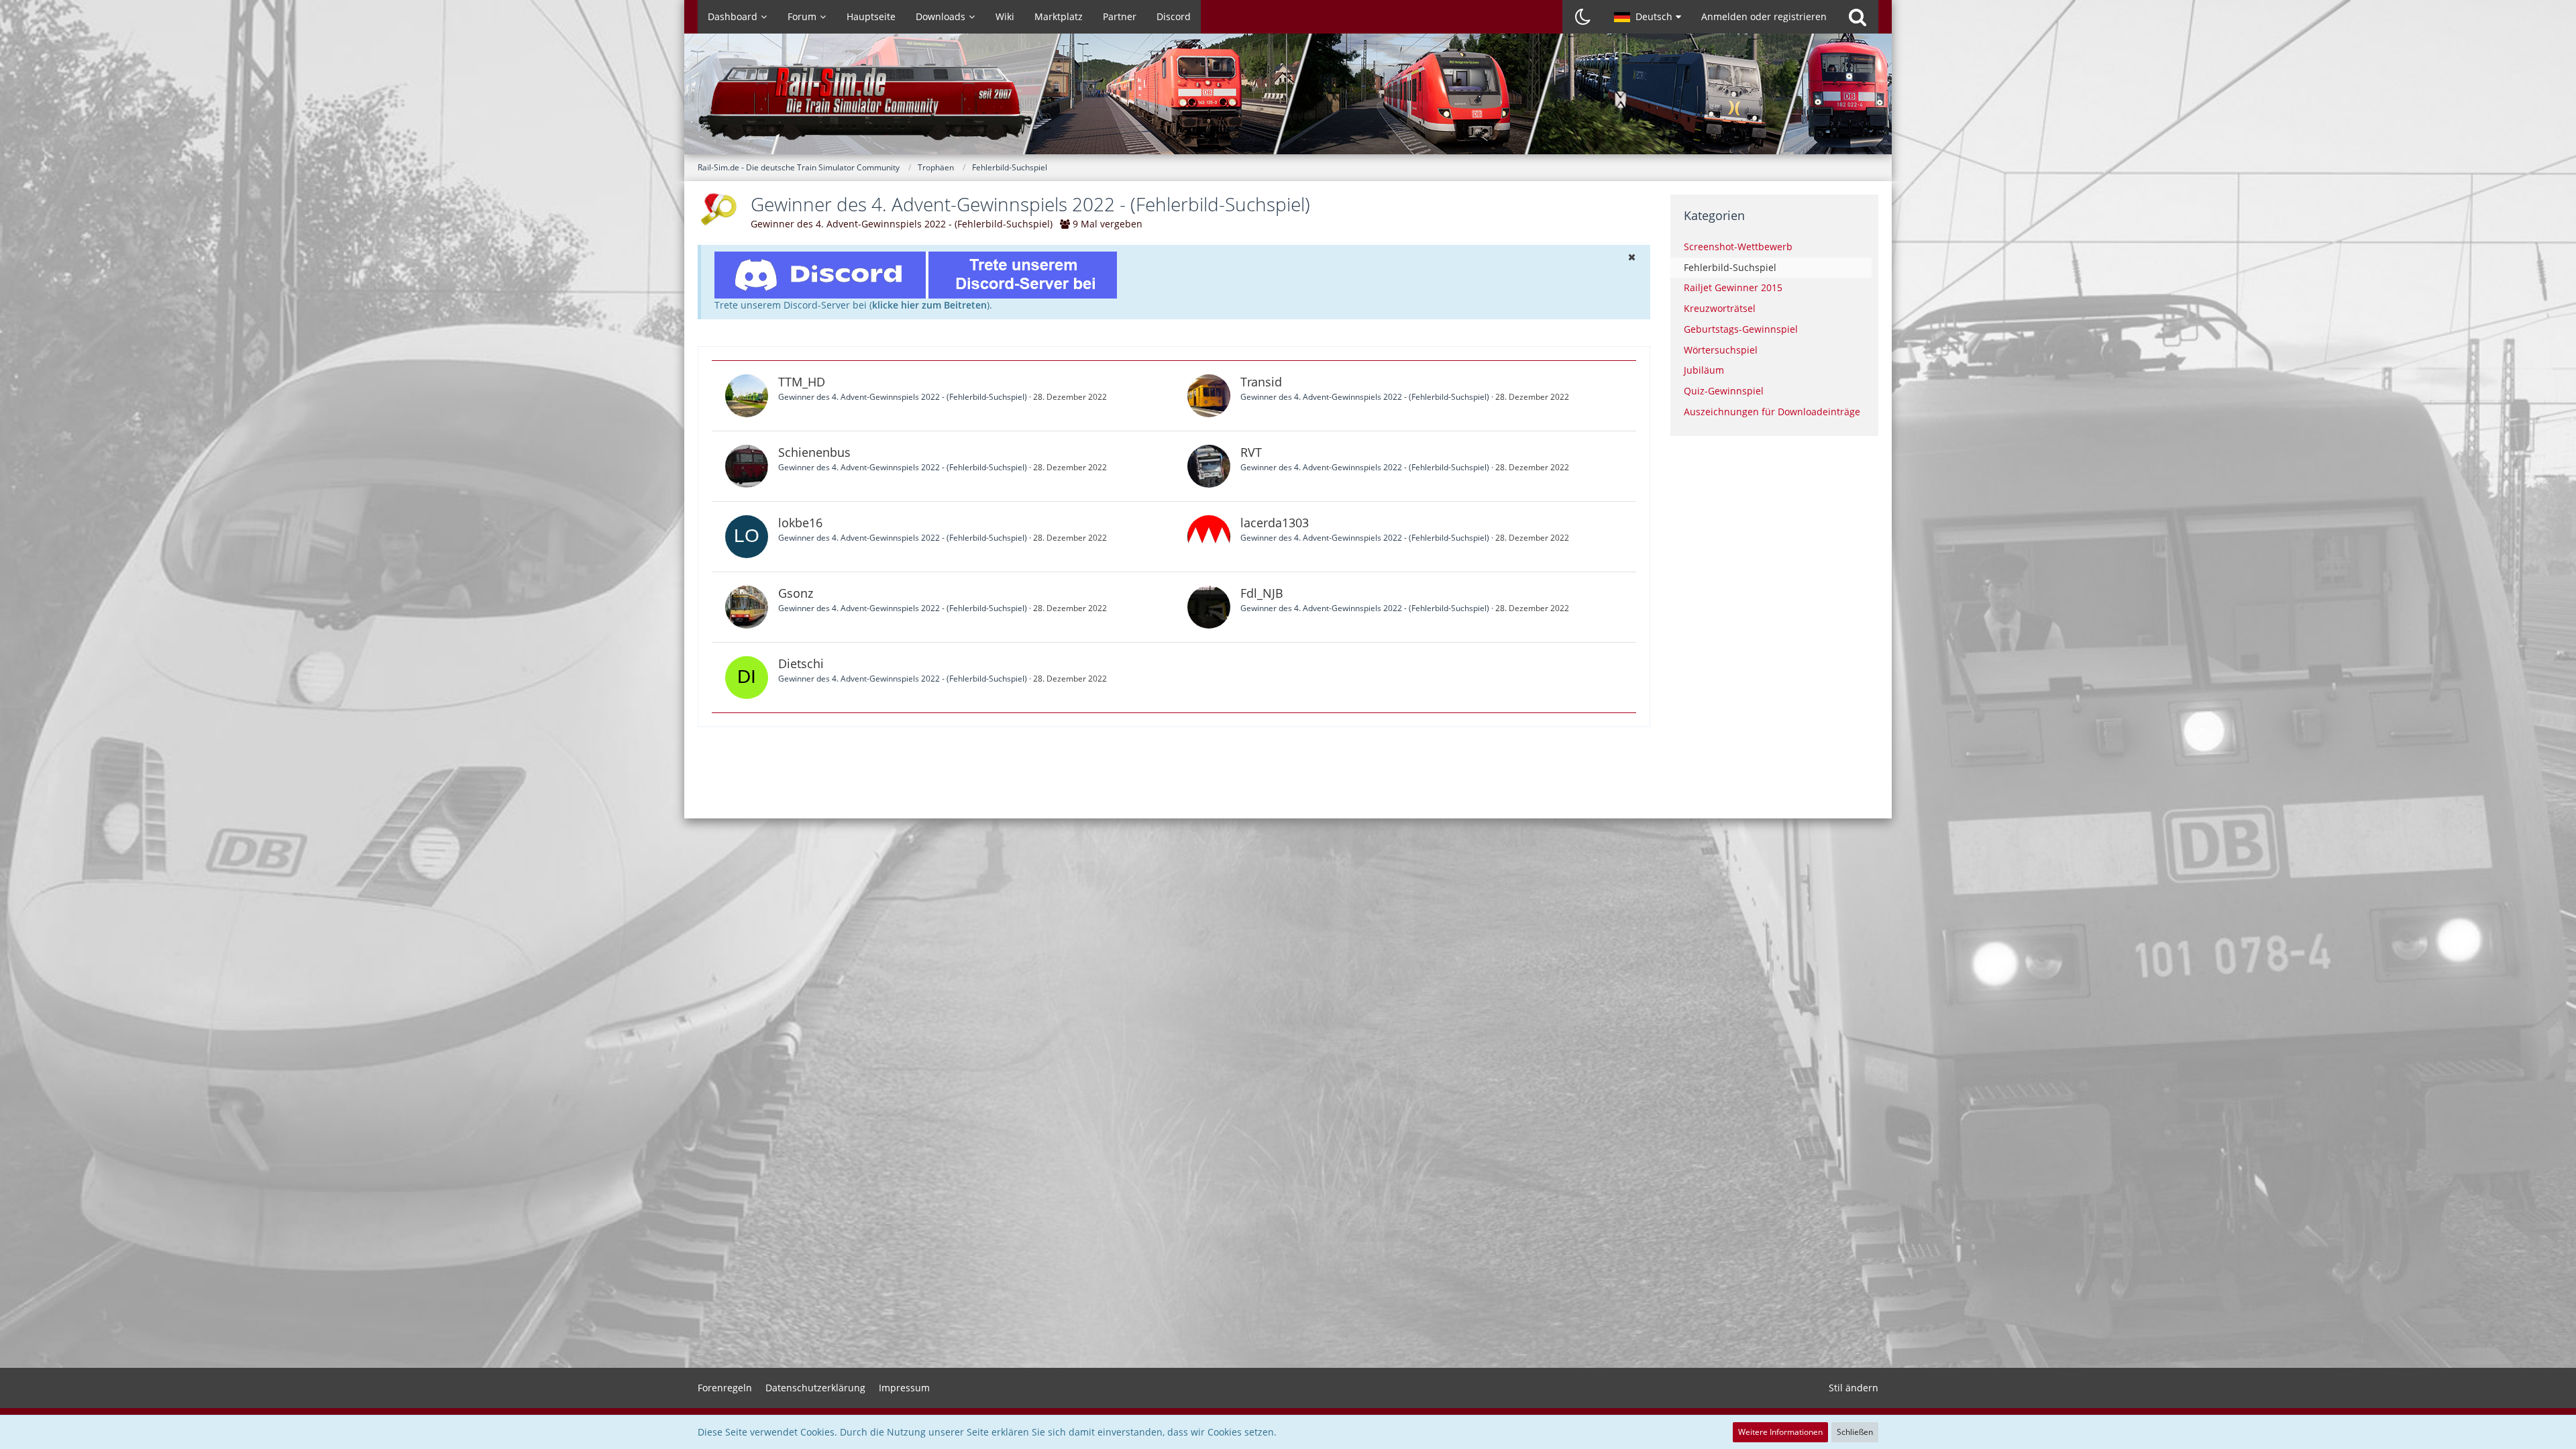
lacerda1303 (1275, 523)
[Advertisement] (1174, 771)
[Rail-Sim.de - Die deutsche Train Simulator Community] (1288, 101)
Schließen (1855, 1432)
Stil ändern (1854, 1388)
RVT (1251, 452)
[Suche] (1858, 17)
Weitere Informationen (1780, 1432)
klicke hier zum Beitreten (929, 305)
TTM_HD (802, 382)
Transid (1261, 382)
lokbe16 (800, 523)
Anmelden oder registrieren (1764, 16)
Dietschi (801, 663)
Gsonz (796, 593)
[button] (1648, 17)
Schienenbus (814, 452)
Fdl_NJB (1262, 593)
